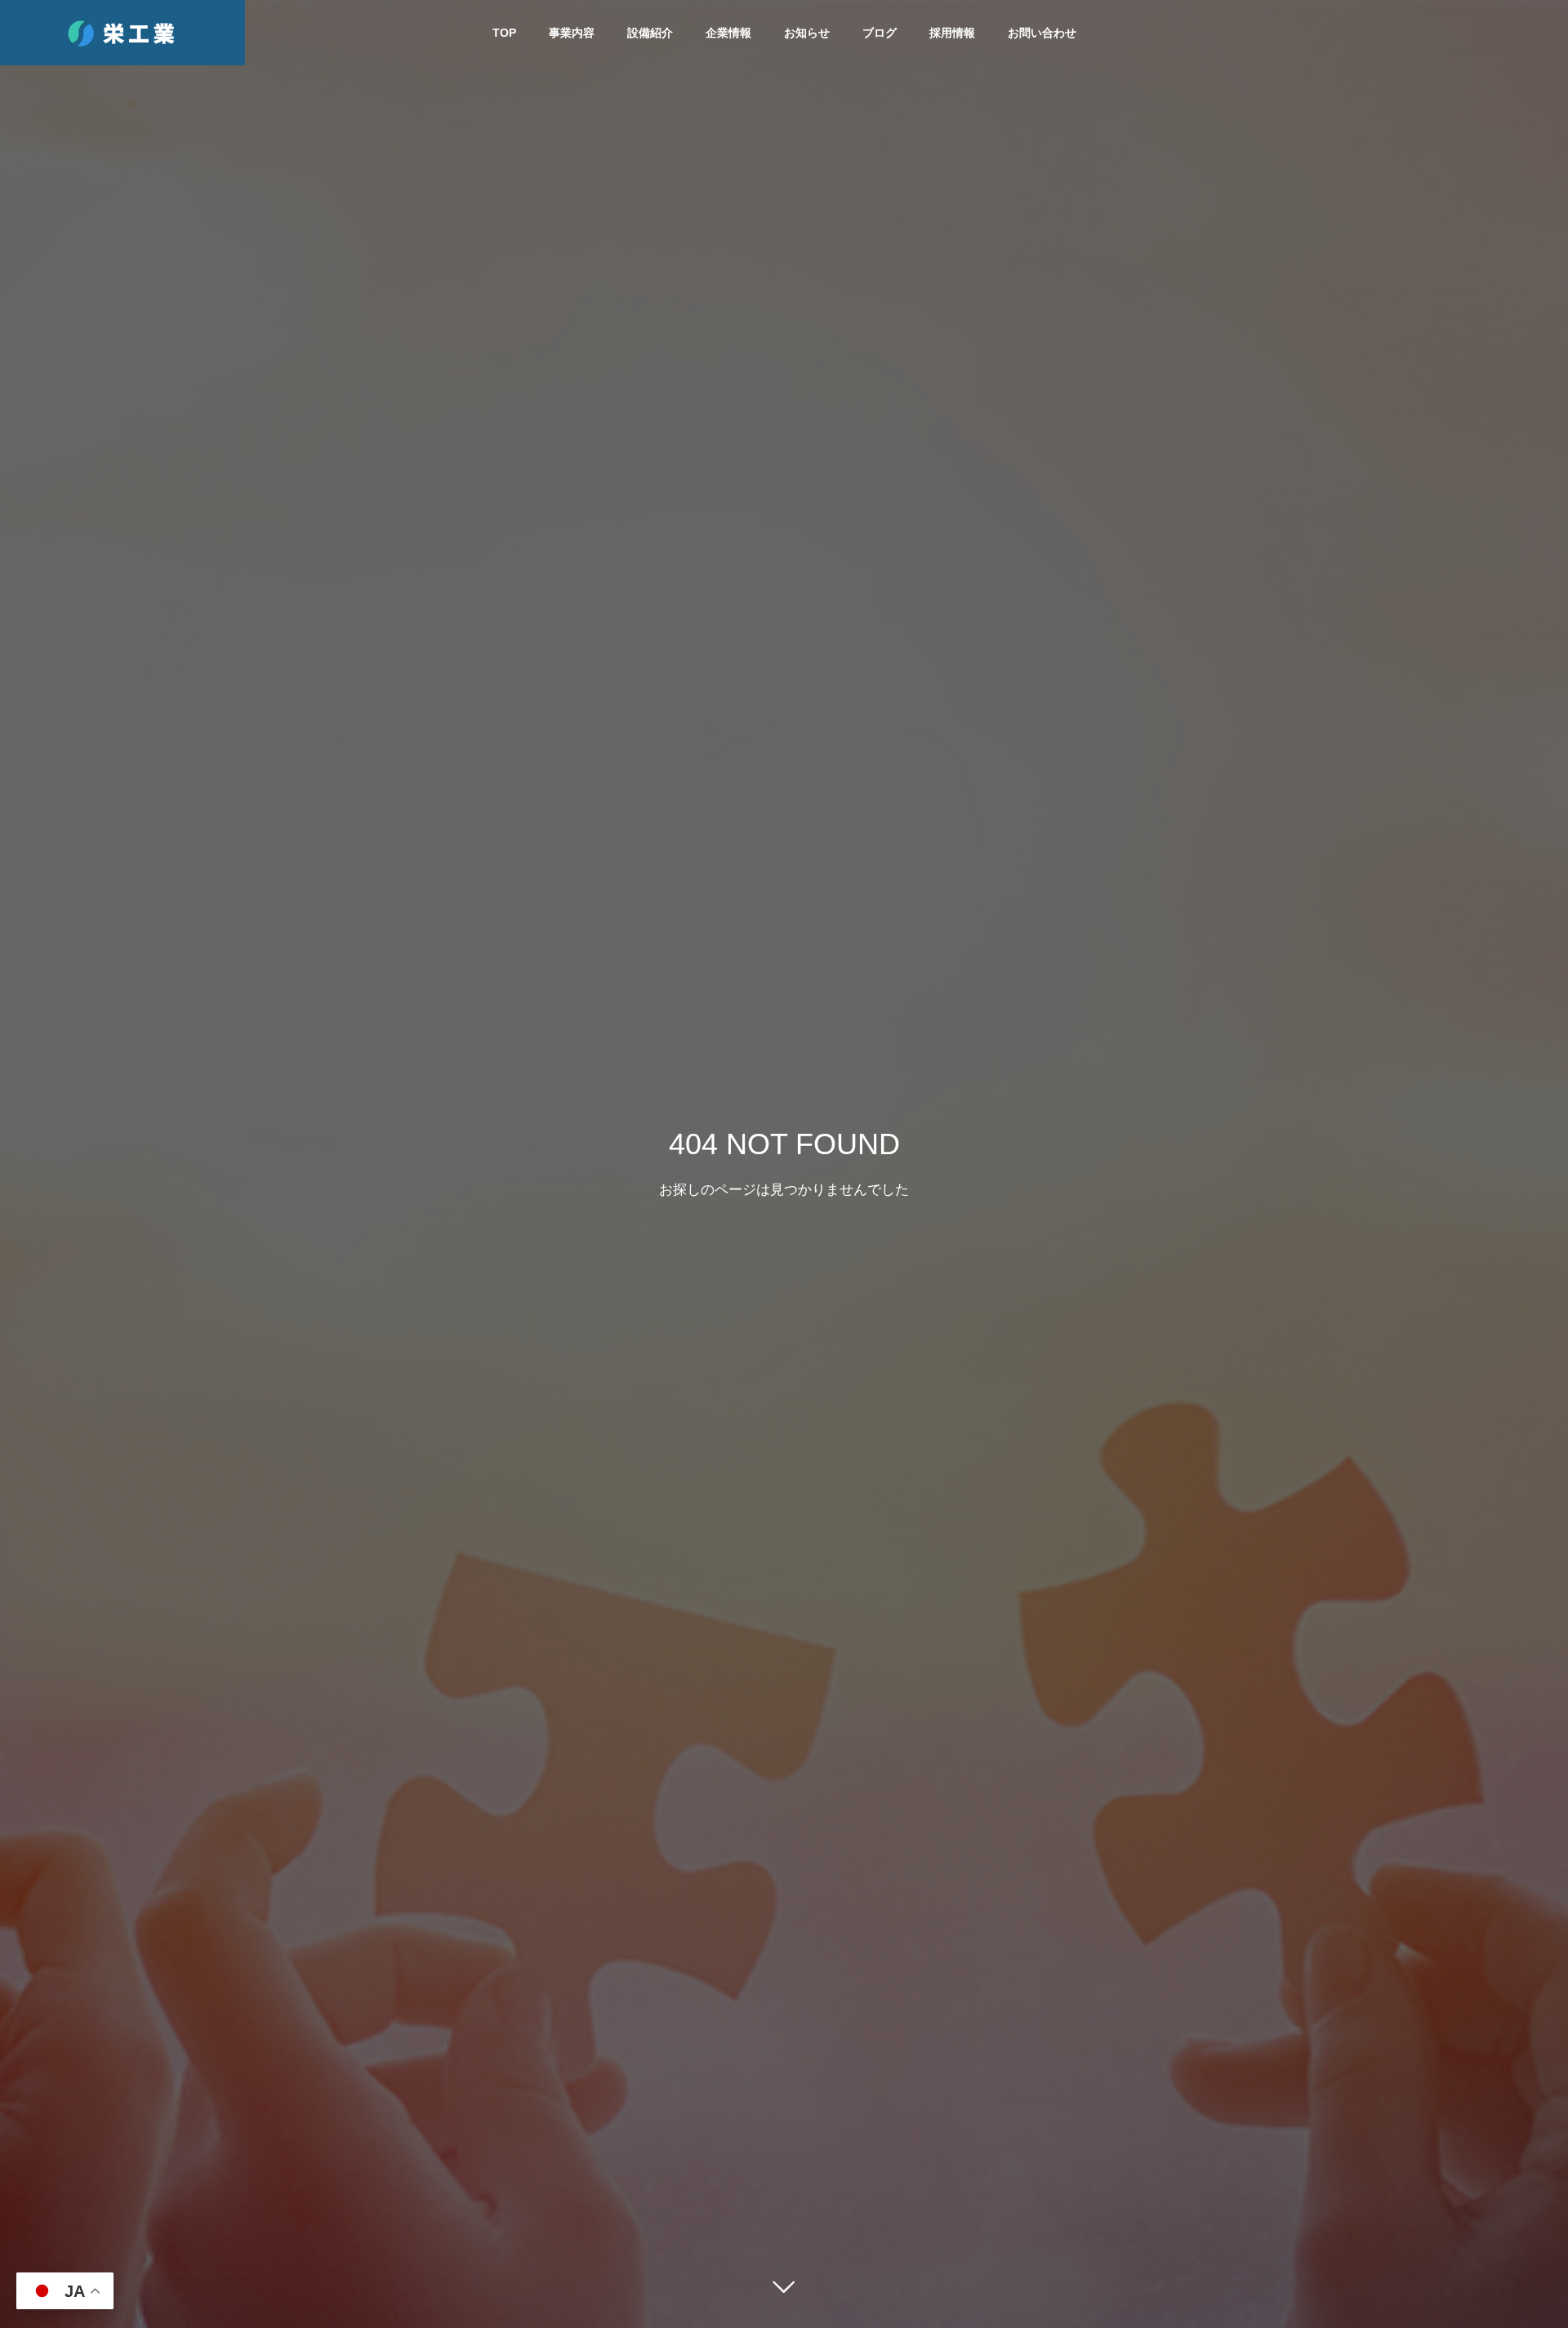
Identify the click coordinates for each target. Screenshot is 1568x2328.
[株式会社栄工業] (122, 33)
